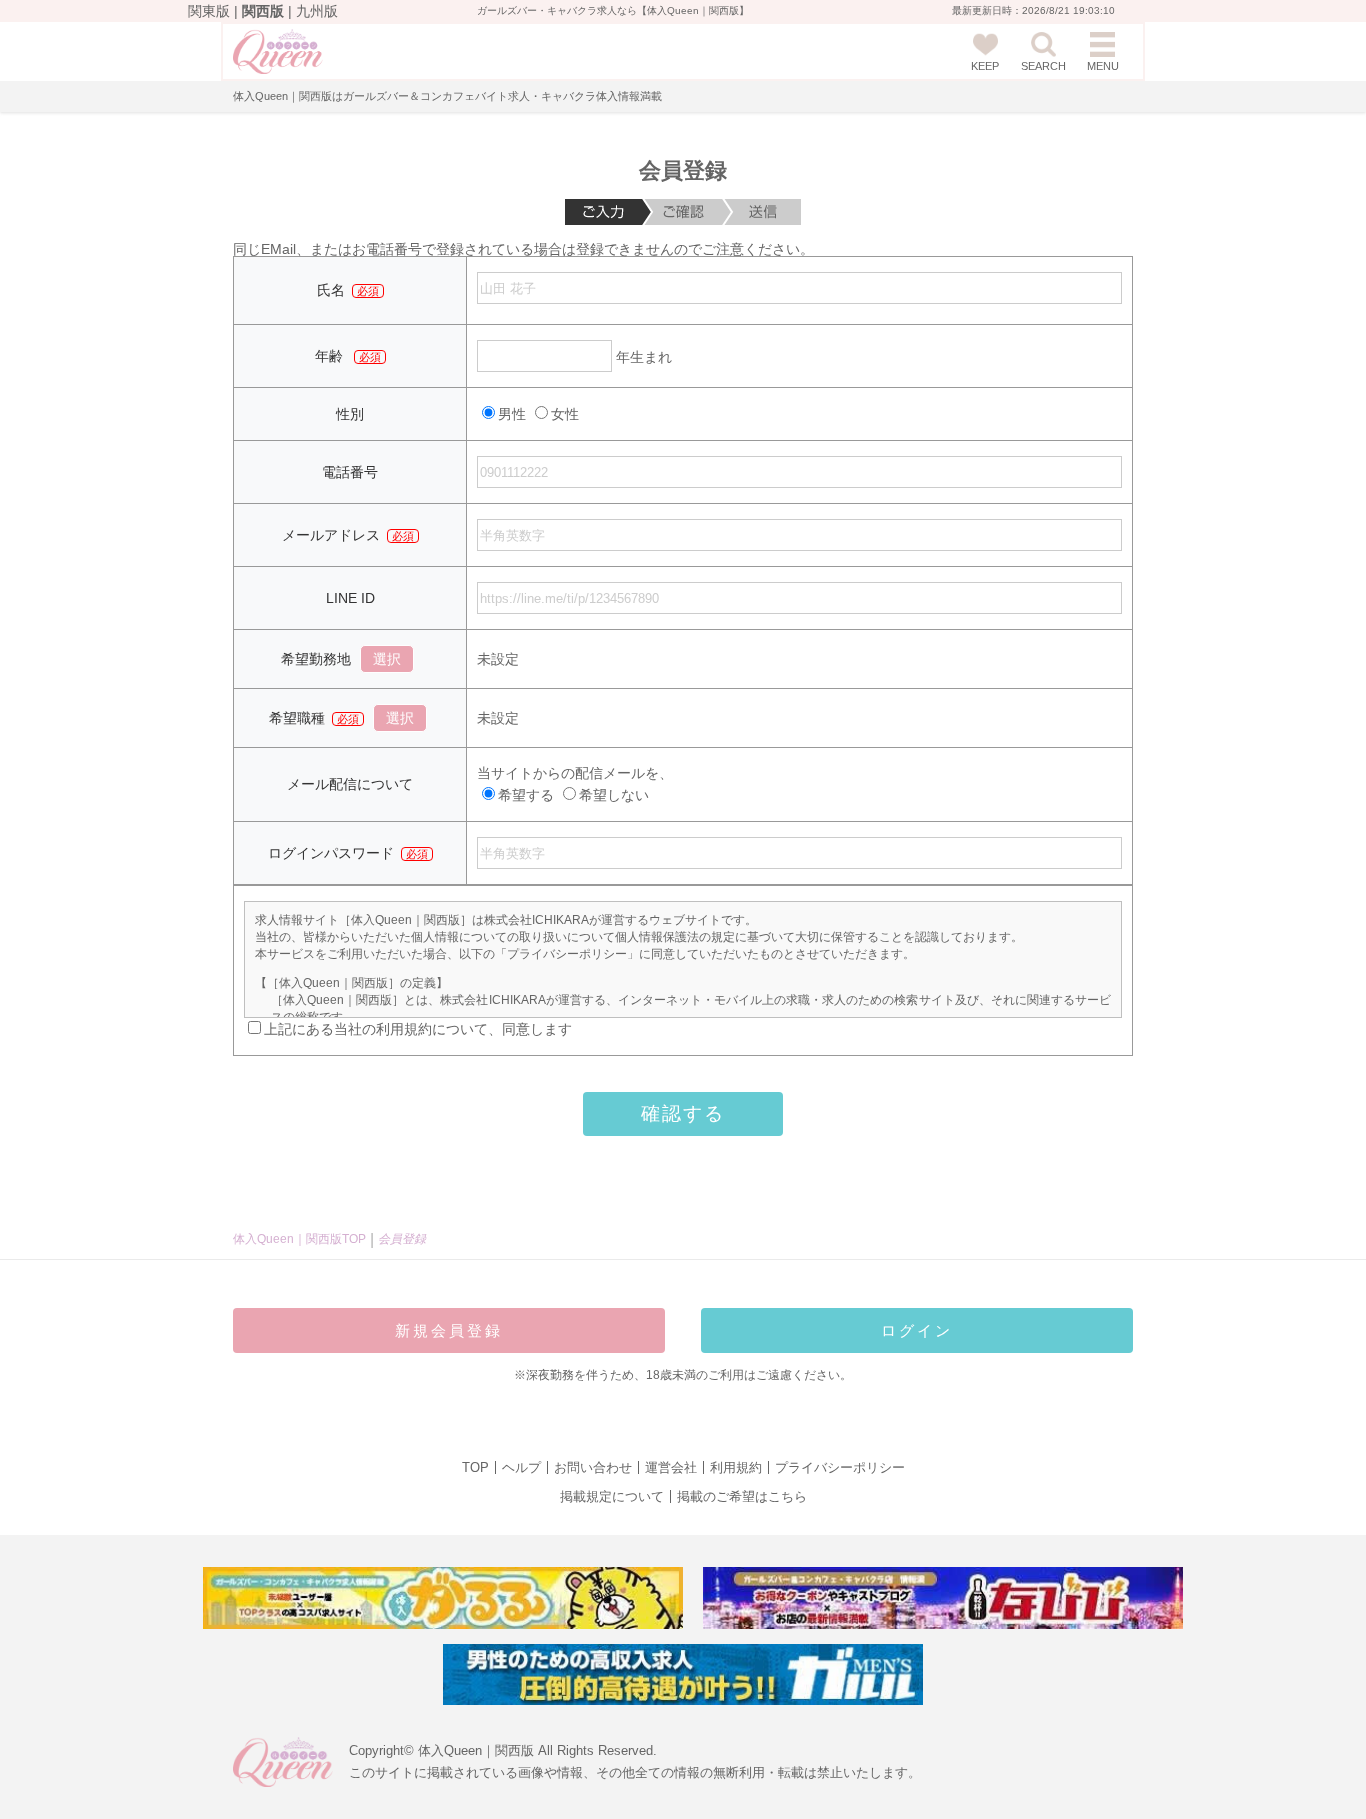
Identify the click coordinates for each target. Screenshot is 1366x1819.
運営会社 (671, 1467)
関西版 (263, 11)
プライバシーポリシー (840, 1467)
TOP (475, 1467)
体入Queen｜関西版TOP (299, 1239)
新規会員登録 (449, 1330)
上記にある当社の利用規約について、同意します (418, 1029)
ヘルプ (521, 1467)
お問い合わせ (593, 1467)
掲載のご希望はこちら (742, 1496)
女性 (565, 414)
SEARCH (1043, 66)
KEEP (985, 66)
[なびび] (943, 1598)
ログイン (917, 1330)
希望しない (614, 795)
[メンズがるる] (683, 1675)
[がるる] (443, 1598)
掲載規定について (612, 1496)
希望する (526, 795)
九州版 (317, 11)
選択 (387, 659)
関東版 (209, 11)
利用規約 (736, 1467)
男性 (514, 414)
